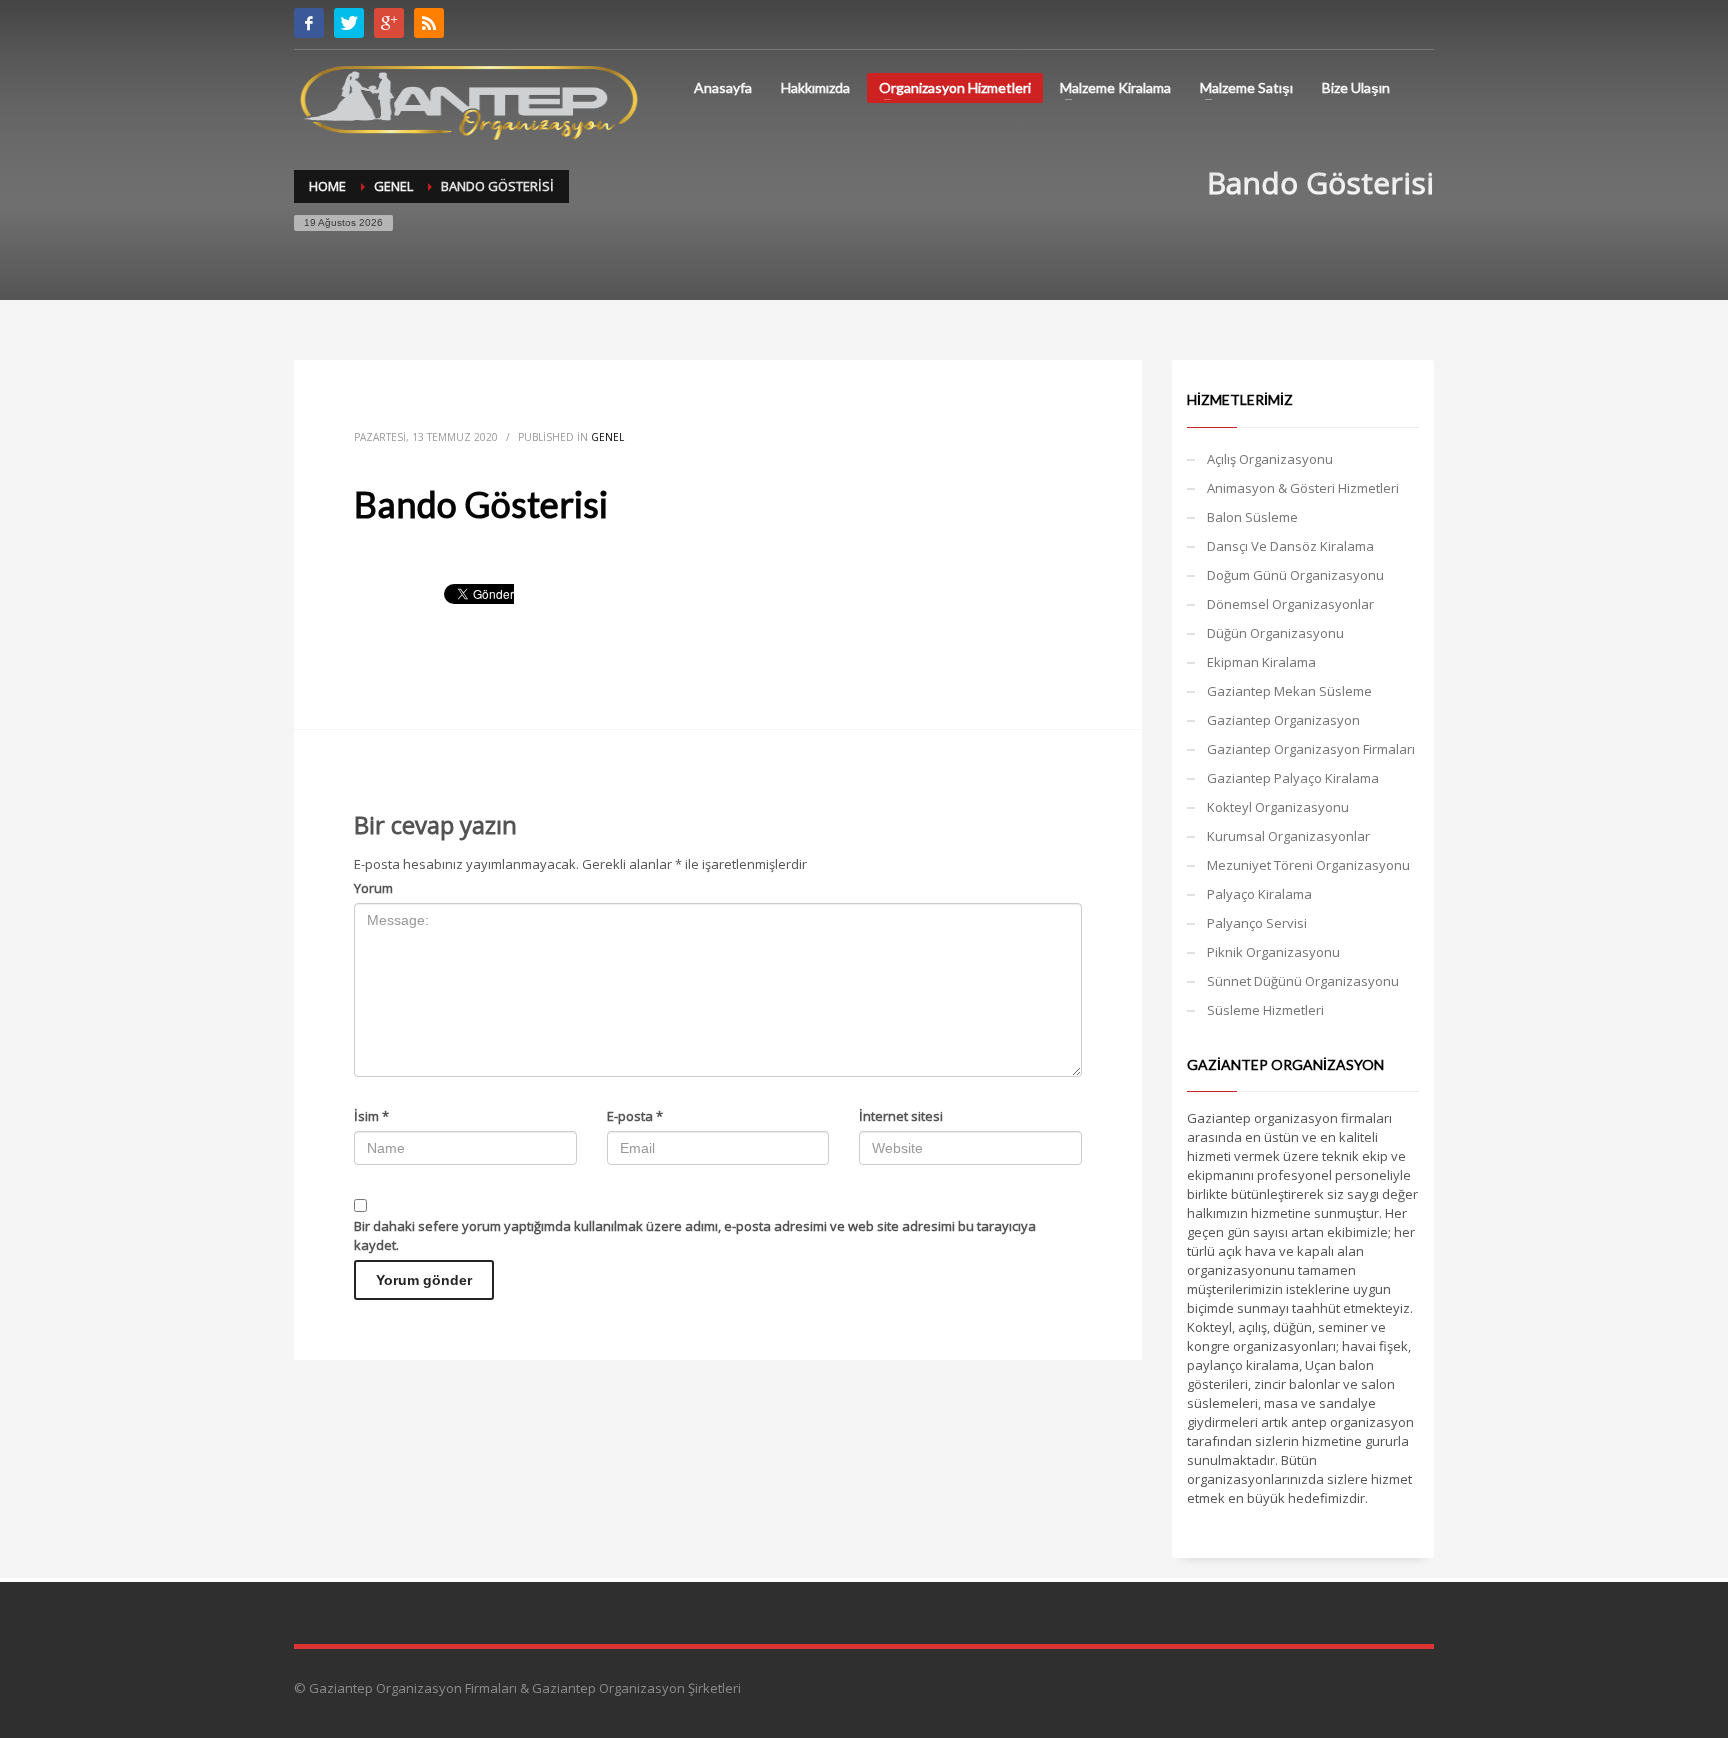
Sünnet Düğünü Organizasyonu (1303, 981)
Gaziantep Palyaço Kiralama (1293, 778)
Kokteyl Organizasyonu (1278, 807)
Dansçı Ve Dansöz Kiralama (1290, 546)
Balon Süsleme (1252, 517)
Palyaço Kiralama (1259, 894)
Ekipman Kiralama (1261, 662)
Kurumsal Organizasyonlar (1288, 836)
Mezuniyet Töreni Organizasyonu (1308, 865)
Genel (607, 437)
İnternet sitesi (901, 1116)
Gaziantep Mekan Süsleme (1289, 691)
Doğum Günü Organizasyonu (1295, 575)
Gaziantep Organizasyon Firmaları (1311, 749)
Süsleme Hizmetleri (1265, 1010)
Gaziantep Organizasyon (1283, 720)
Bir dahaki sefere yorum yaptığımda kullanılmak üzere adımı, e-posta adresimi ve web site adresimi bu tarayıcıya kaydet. (695, 1235)
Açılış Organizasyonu (1270, 459)
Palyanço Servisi (1257, 923)
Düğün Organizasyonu (1275, 633)
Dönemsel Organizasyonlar (1290, 604)
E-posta (635, 1116)
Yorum (373, 888)
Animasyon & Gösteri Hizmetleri (1303, 488)
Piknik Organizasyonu (1273, 952)
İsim (371, 1116)
